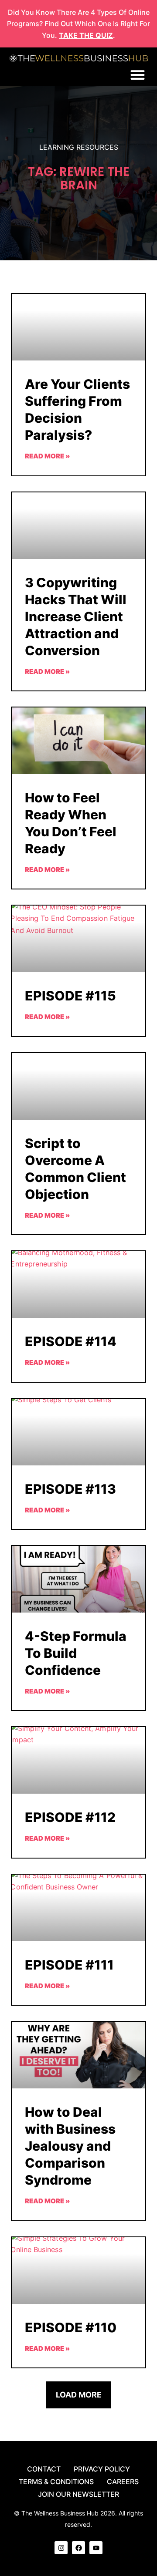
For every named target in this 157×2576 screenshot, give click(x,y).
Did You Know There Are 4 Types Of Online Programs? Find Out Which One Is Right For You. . (78, 24)
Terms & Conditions (56, 2482)
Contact (44, 2469)
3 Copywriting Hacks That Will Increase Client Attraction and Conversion (76, 616)
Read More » (47, 456)
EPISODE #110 (71, 2327)
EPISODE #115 (70, 996)
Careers (123, 2482)
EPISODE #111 (69, 1965)
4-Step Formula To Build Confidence (76, 1653)
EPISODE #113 (70, 1489)
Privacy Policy (102, 2469)
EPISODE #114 (71, 1341)
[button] (138, 75)
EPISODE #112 (70, 1817)
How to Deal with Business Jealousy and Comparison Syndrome (70, 2146)
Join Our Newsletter (78, 2494)
